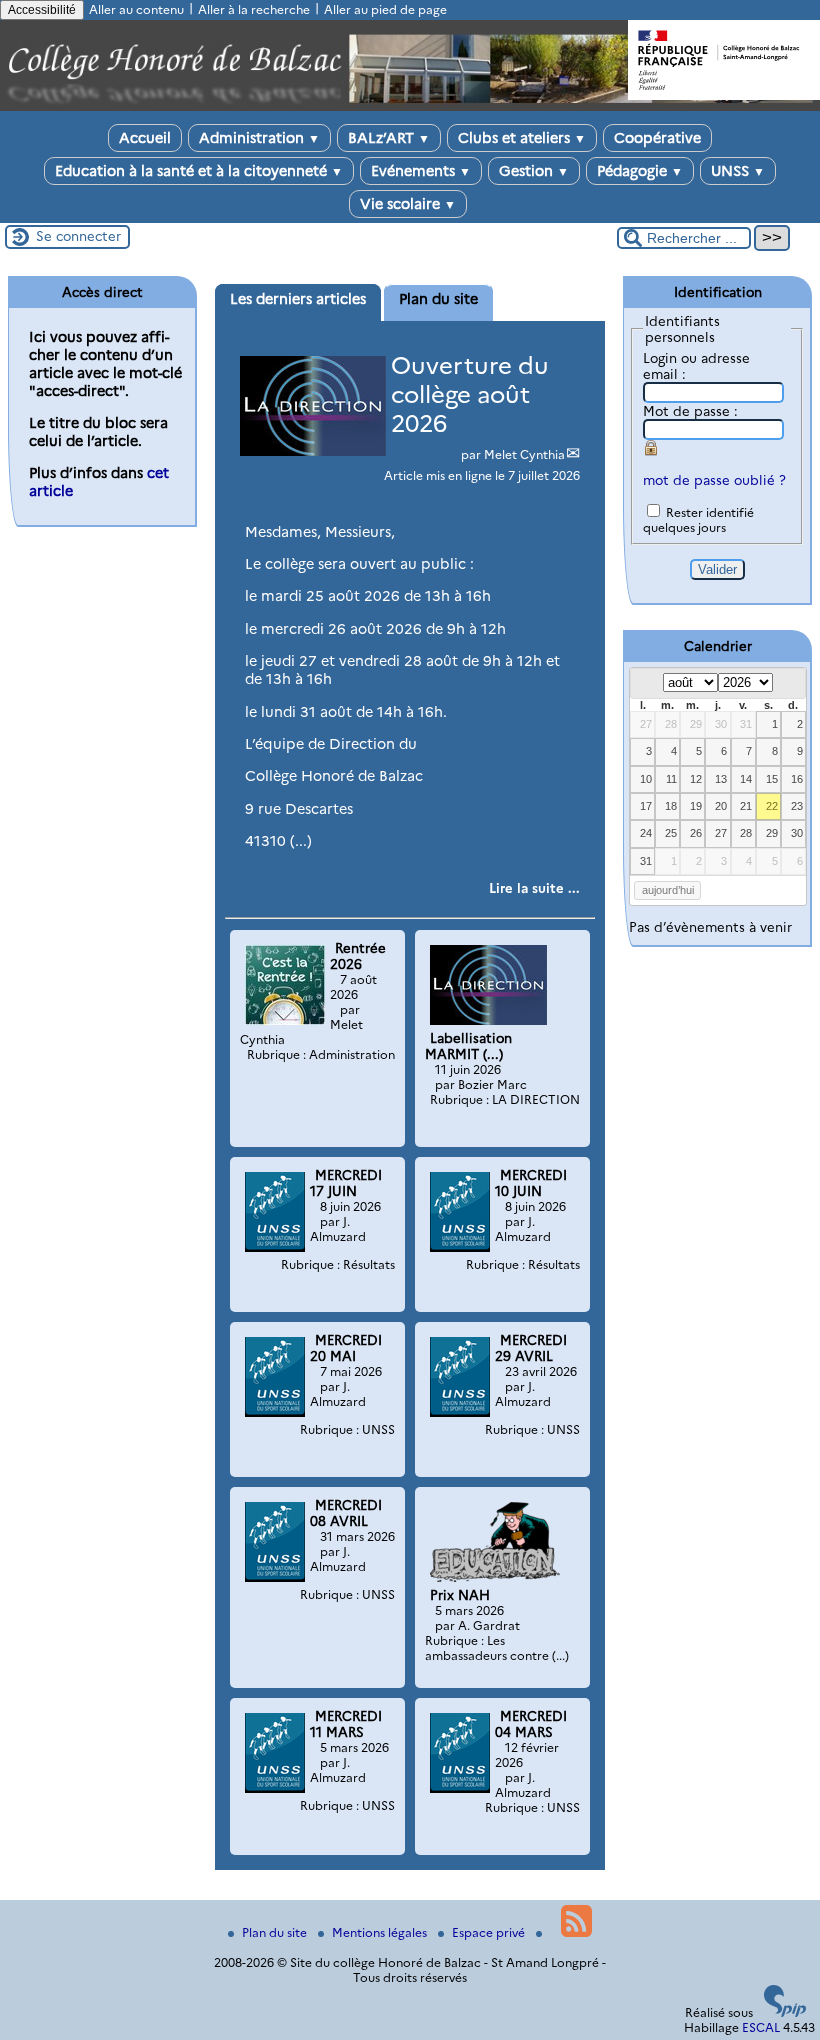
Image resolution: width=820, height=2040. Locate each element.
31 (746, 724)
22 (772, 806)
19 (696, 806)
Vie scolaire (408, 204)
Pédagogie (640, 171)
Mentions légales (381, 1932)
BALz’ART (389, 138)
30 (721, 724)
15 (772, 779)
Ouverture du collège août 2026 (470, 394)
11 (671, 779)
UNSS (738, 171)
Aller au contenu (136, 9)
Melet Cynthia (524, 454)
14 (746, 779)
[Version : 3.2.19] (785, 2012)
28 (671, 724)
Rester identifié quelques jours (698, 520)
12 (696, 779)
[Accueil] (410, 106)
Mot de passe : (690, 411)
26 (696, 833)
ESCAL (761, 2027)
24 (646, 833)
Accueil (145, 138)
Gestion (534, 171)
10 (646, 779)
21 (746, 806)
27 (646, 724)
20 (721, 806)
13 (721, 779)
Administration (259, 138)
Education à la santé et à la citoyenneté (199, 171)
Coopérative (657, 138)
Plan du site (276, 1932)
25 (671, 833)
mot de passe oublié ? (714, 480)
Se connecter (78, 236)
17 (646, 806)
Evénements (421, 171)
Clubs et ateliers (522, 138)
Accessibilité (42, 10)
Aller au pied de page (385, 9)
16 (797, 779)
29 (696, 724)
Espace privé (490, 1932)
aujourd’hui (668, 890)
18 (671, 806)
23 (797, 806)
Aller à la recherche (254, 9)
